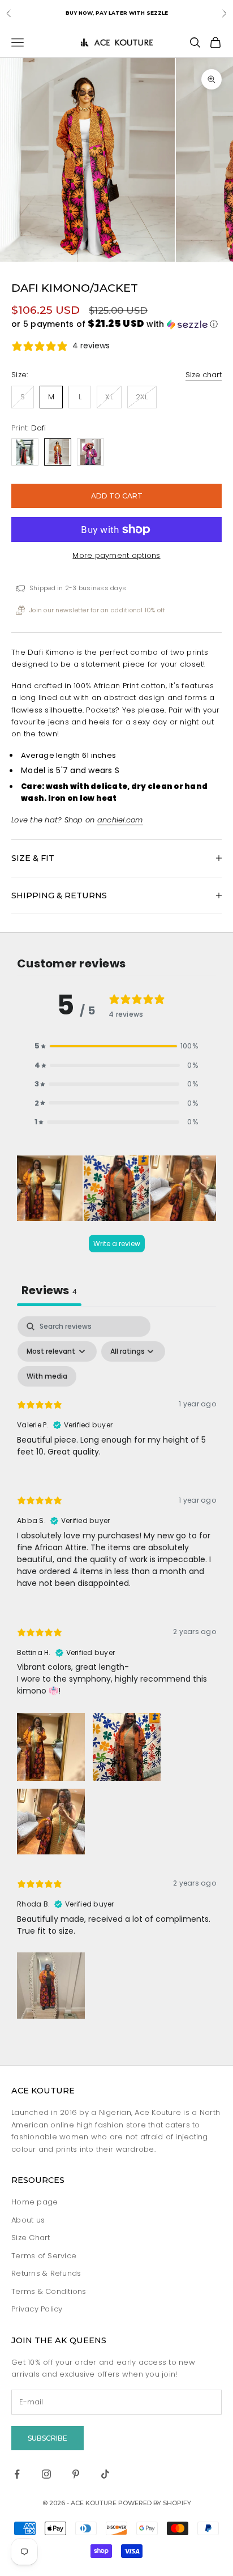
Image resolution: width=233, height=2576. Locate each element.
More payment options (116, 555)
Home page (34, 2202)
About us (28, 2220)
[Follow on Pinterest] (76, 2474)
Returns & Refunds (46, 2273)
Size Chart (31, 2238)
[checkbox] (47, 1376)
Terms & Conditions (49, 2291)
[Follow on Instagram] (46, 2474)
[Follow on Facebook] (17, 2474)
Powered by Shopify (155, 2503)
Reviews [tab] (49, 1290)
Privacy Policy (37, 2309)
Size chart (204, 375)
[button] (116, 324)
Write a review (117, 1244)
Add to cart (117, 496)
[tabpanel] (116, 1670)
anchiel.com (120, 820)
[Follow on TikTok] (105, 2474)
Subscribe (48, 2438)
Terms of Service (44, 2256)
